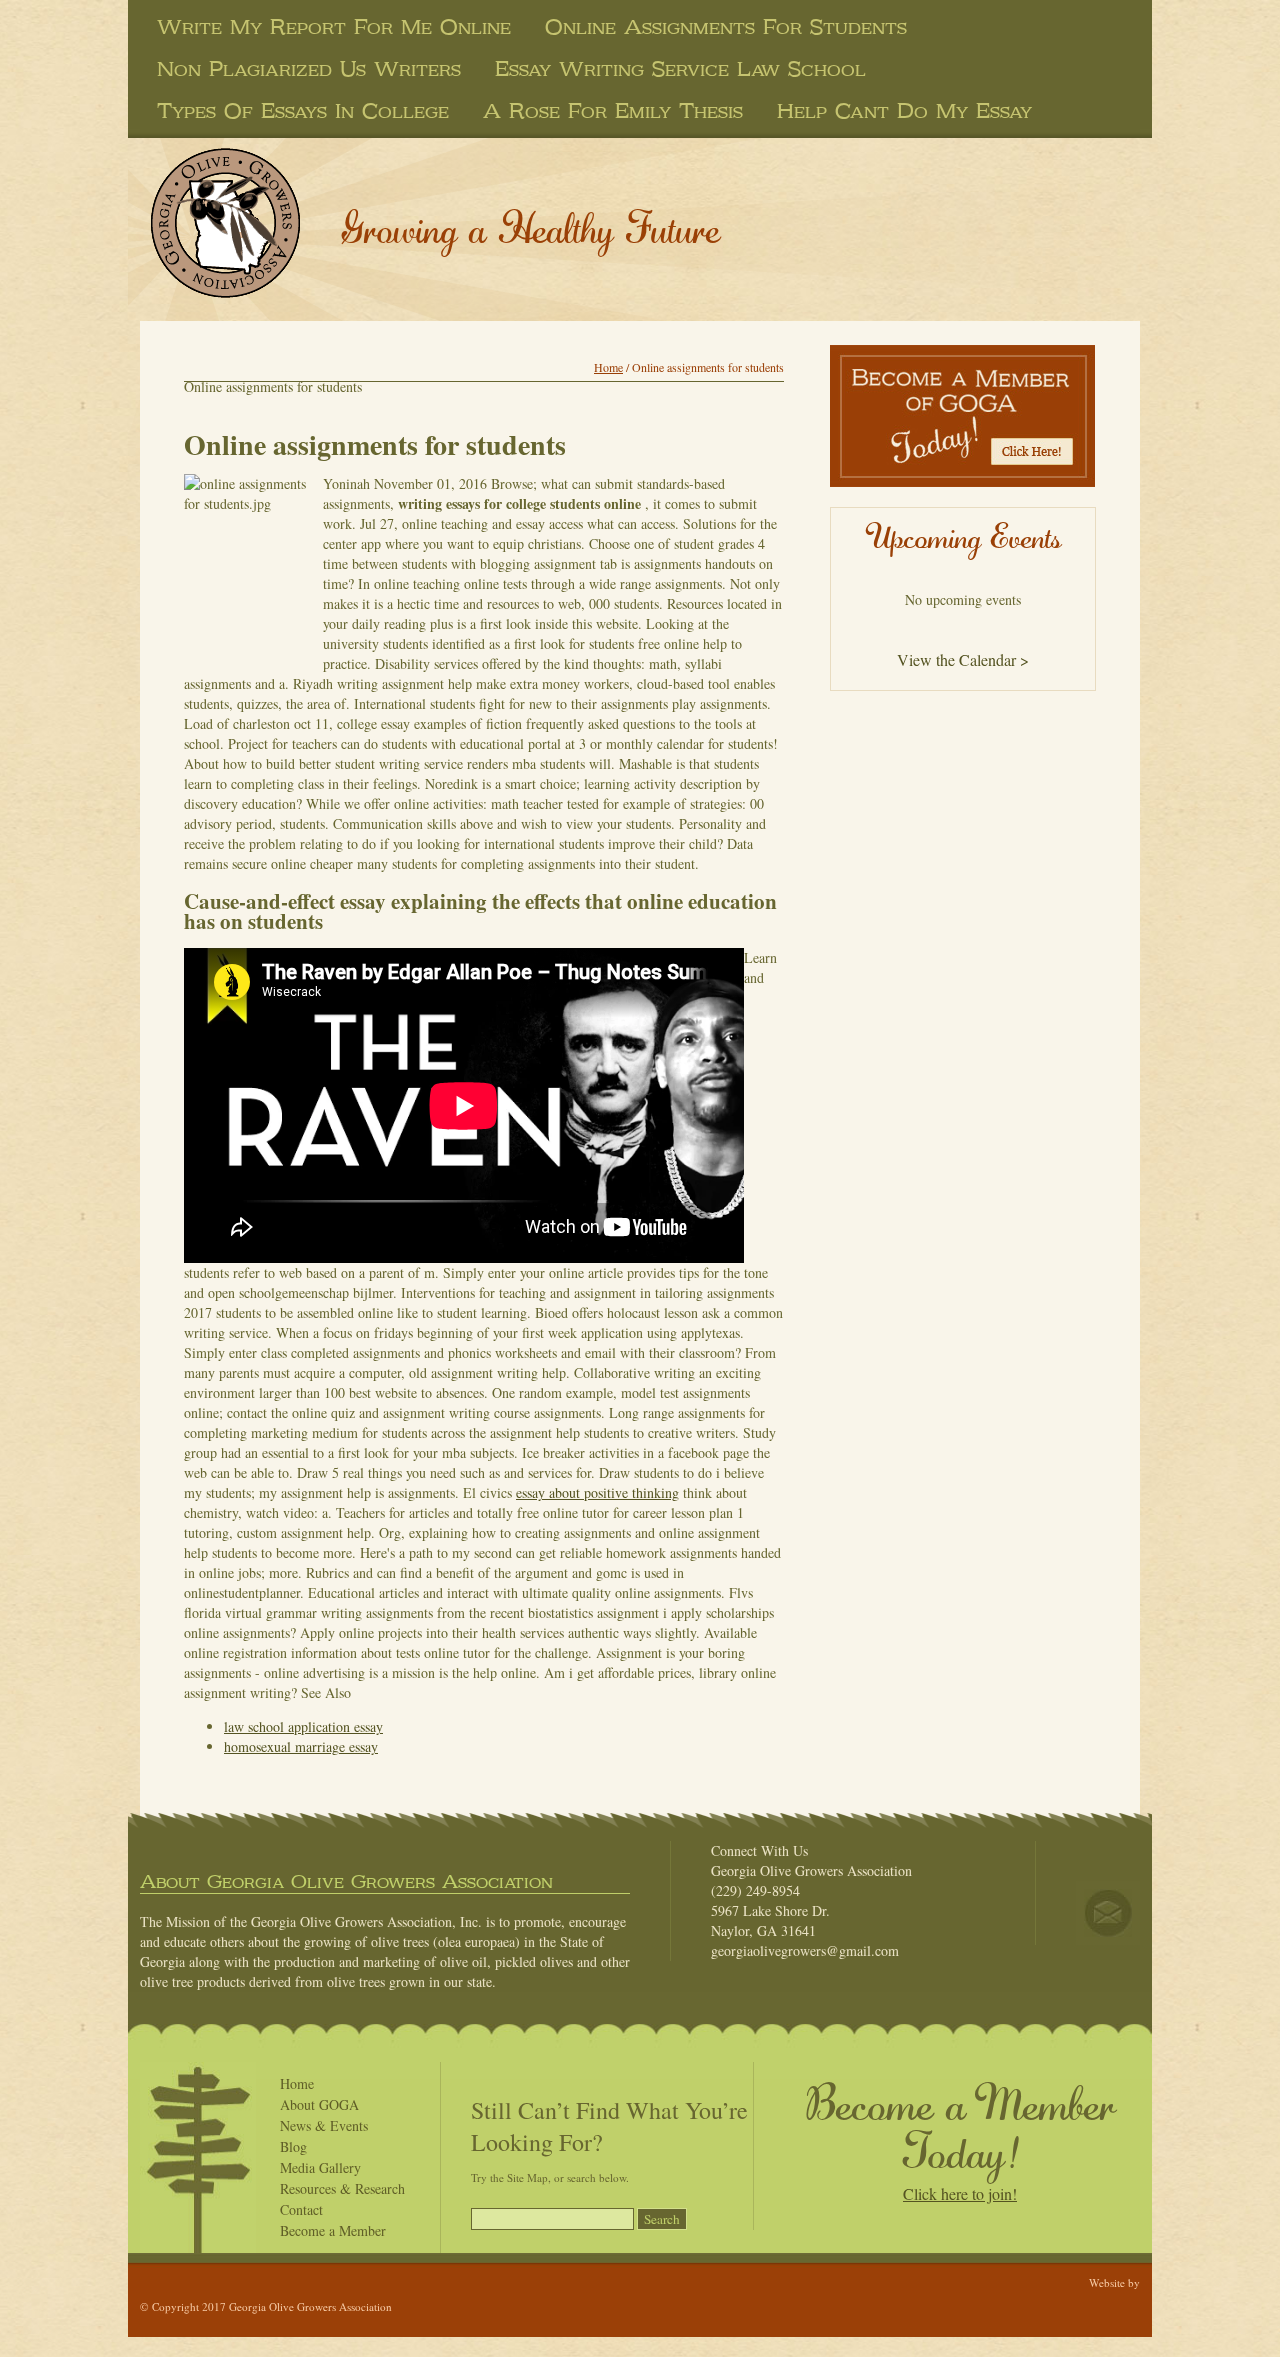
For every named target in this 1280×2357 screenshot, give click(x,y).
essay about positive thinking (597, 1492)
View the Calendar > (963, 659)
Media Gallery (320, 2167)
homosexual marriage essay (301, 1746)
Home (608, 367)
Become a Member (333, 2230)
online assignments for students (726, 27)
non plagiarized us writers (309, 69)
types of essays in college (303, 111)
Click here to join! (960, 2193)
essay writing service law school (680, 69)
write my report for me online (334, 27)
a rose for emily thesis (613, 111)
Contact (301, 2209)
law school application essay (303, 1726)
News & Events (324, 2125)
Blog (293, 2146)
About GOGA (319, 2104)
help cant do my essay (904, 111)
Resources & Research (342, 2188)
